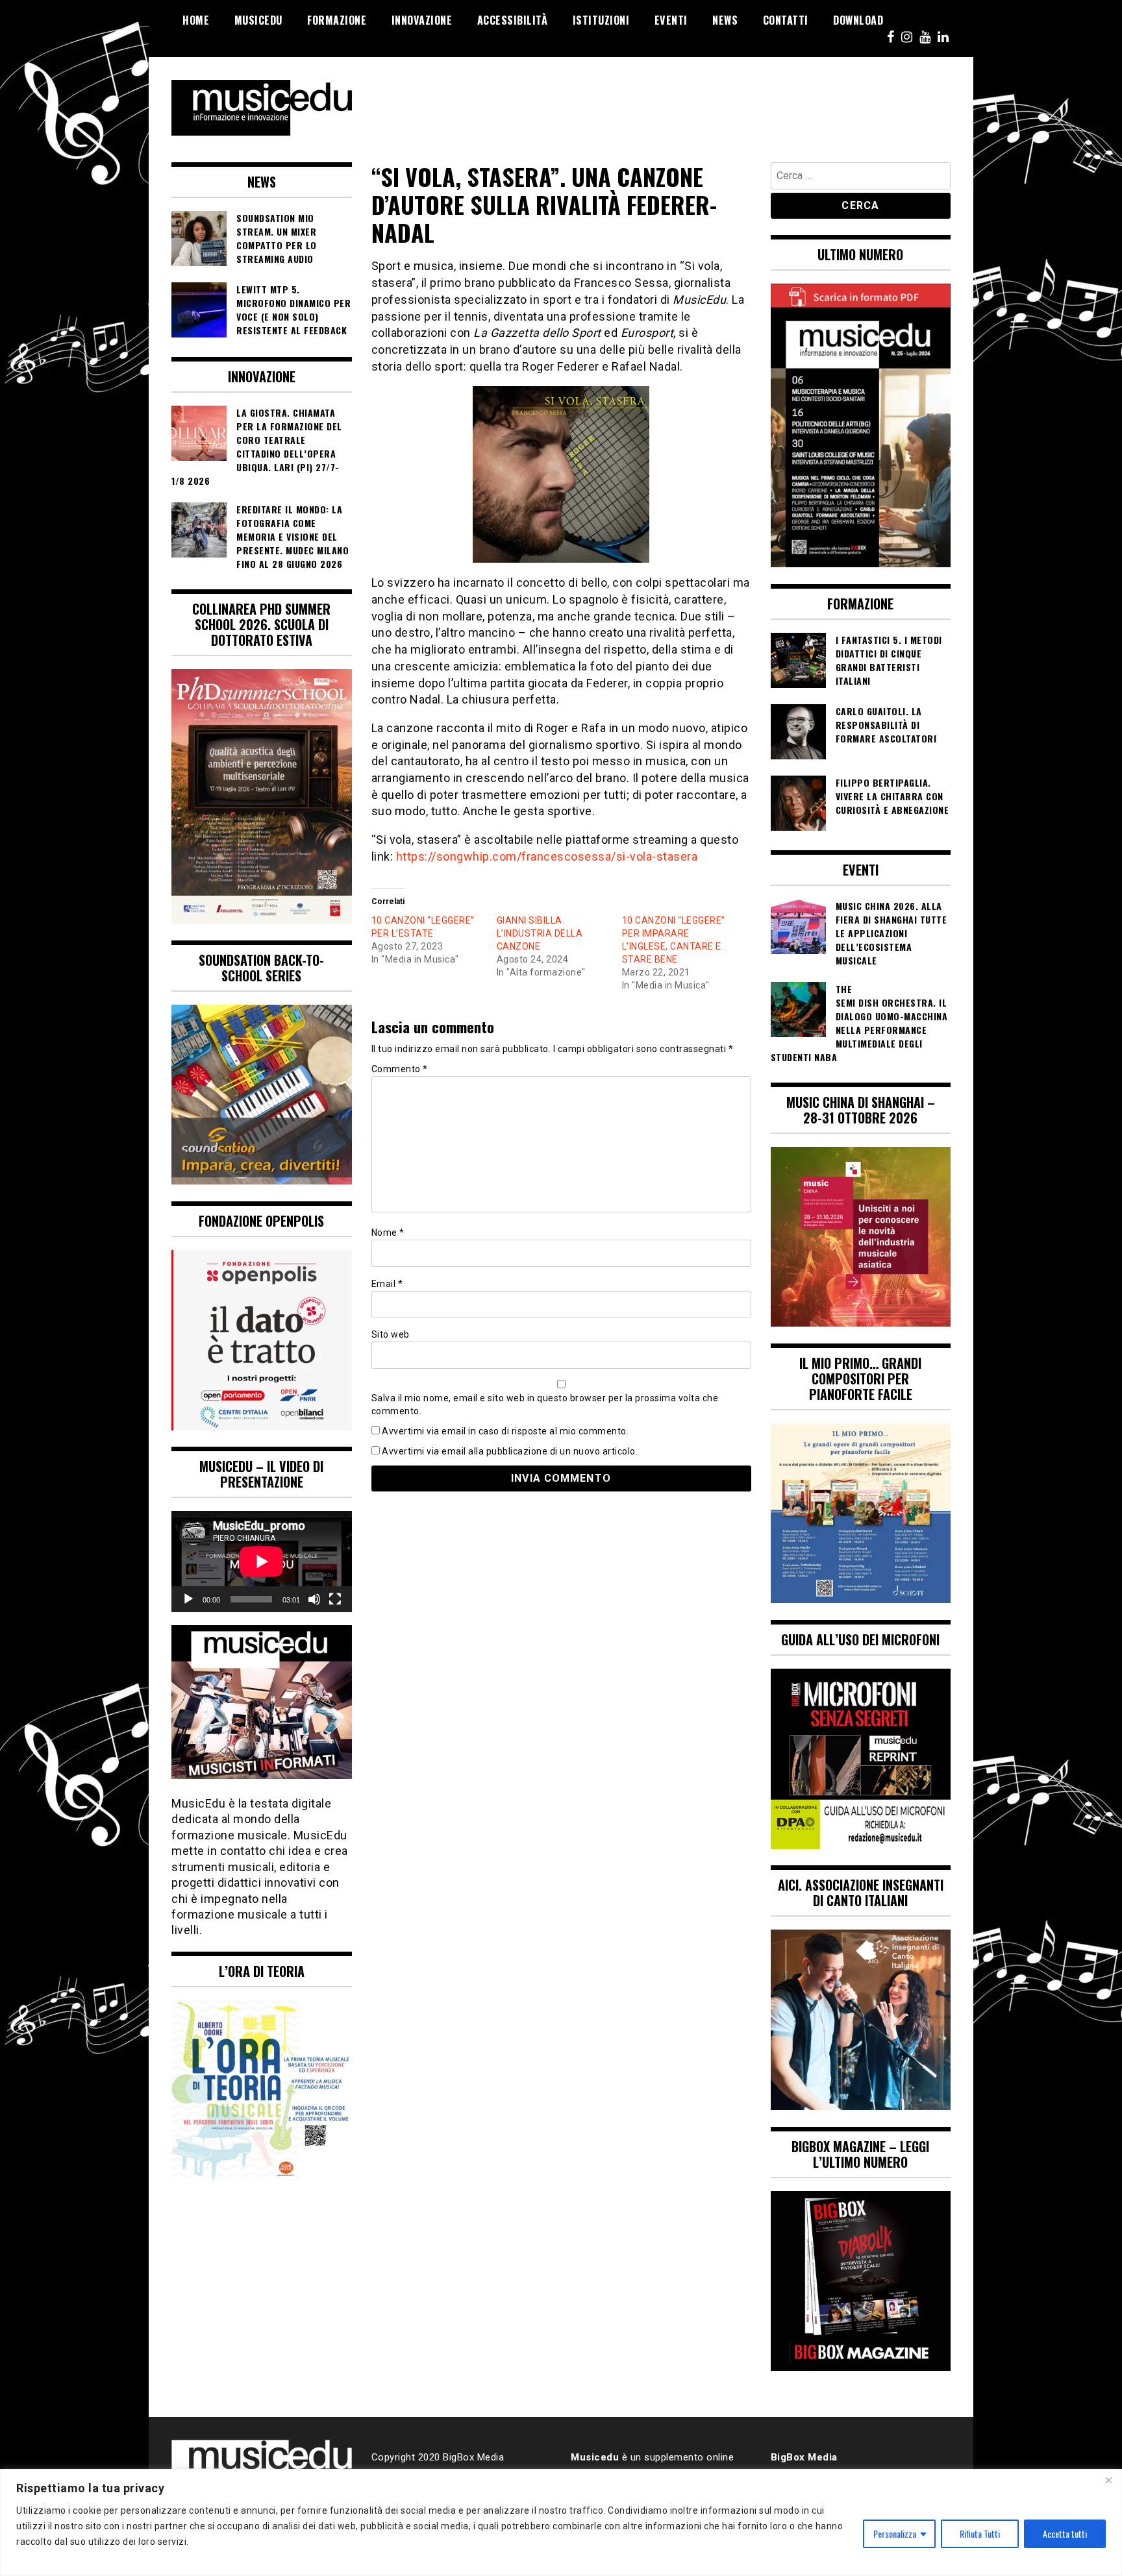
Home (196, 20)
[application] (262, 1562)
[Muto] (314, 1599)
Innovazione (422, 20)
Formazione (337, 20)
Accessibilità (513, 20)
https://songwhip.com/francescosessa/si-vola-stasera (547, 856)
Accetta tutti (1065, 2533)
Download (858, 20)
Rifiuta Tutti (980, 2533)
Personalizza (895, 2533)
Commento (400, 1069)
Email (387, 1284)
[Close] (1108, 2480)
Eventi (671, 20)
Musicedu (258, 20)
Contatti (786, 20)
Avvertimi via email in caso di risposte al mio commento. (505, 1431)
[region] (561, 2522)
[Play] (188, 1599)
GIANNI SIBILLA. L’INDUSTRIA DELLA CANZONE (540, 933)
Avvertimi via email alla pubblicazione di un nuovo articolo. (510, 1451)
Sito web (391, 1334)
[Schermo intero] (335, 1599)
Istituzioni (601, 20)
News (725, 20)
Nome (388, 1233)
